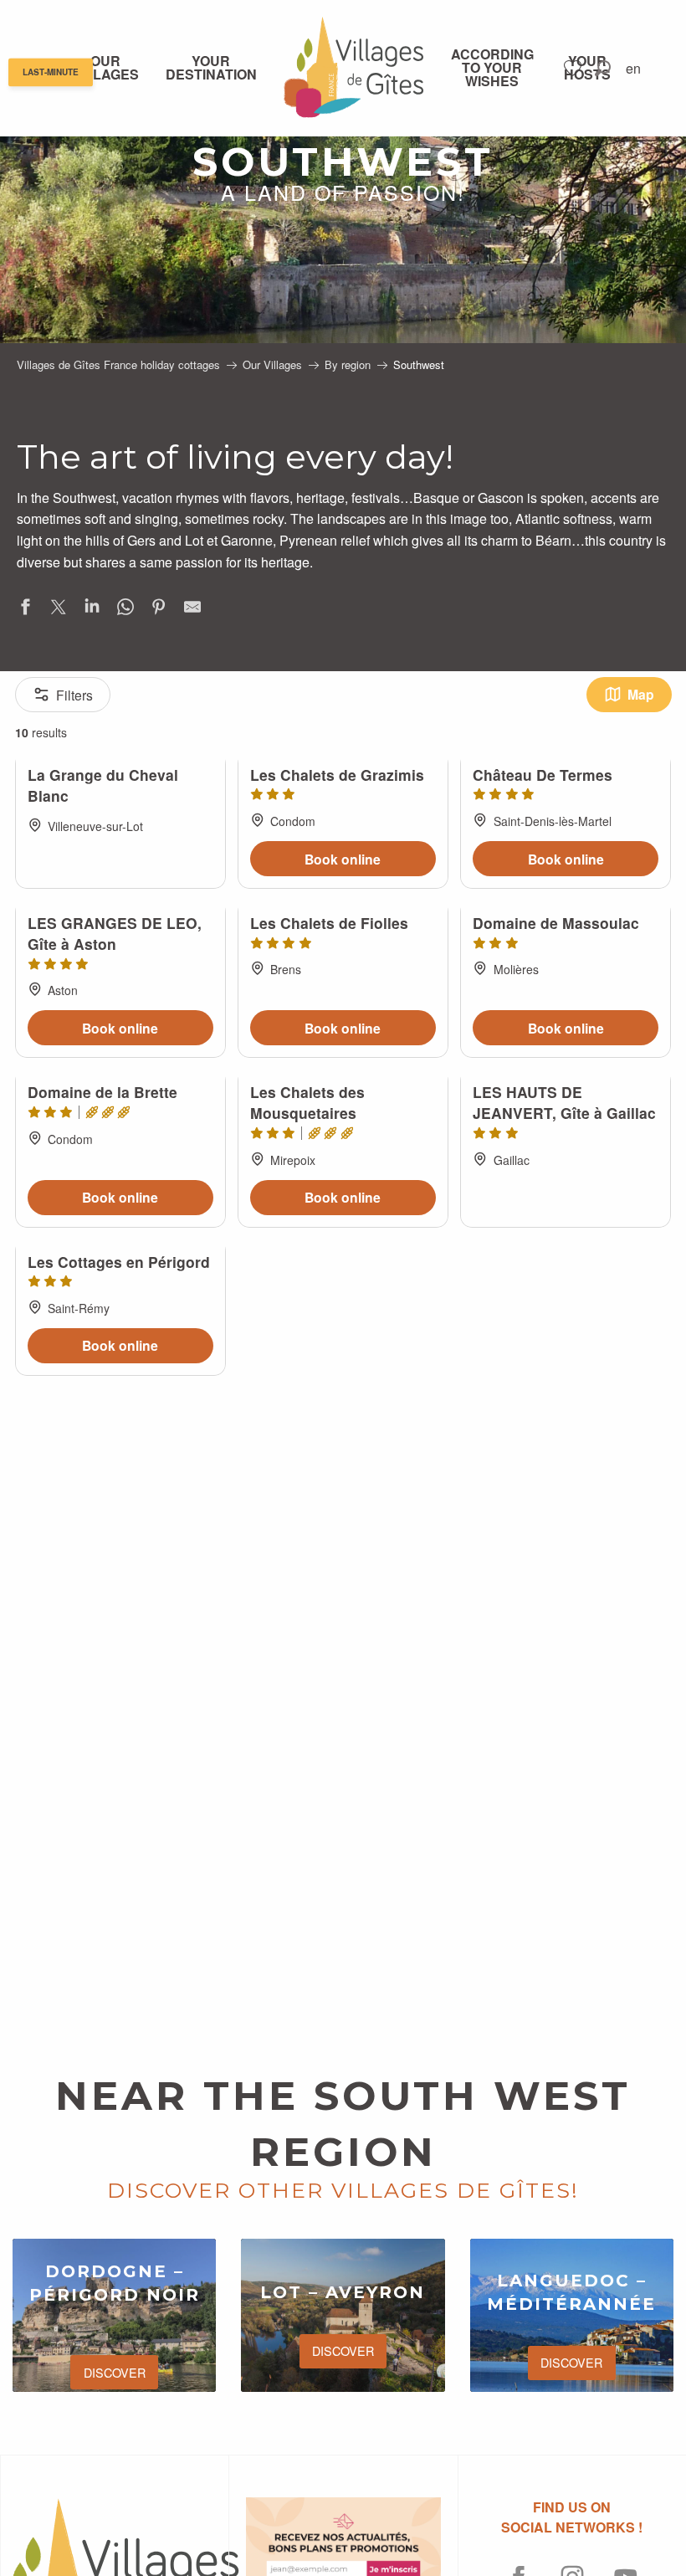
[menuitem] (105, 68)
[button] (603, 68)
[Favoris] (575, 68)
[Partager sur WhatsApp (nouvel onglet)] (125, 610)
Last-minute (51, 73)
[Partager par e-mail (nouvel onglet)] (192, 610)
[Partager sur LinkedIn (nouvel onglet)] (92, 610)
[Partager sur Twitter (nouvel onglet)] (59, 610)
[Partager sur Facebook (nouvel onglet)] (25, 610)
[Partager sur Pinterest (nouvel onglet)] (159, 610)
